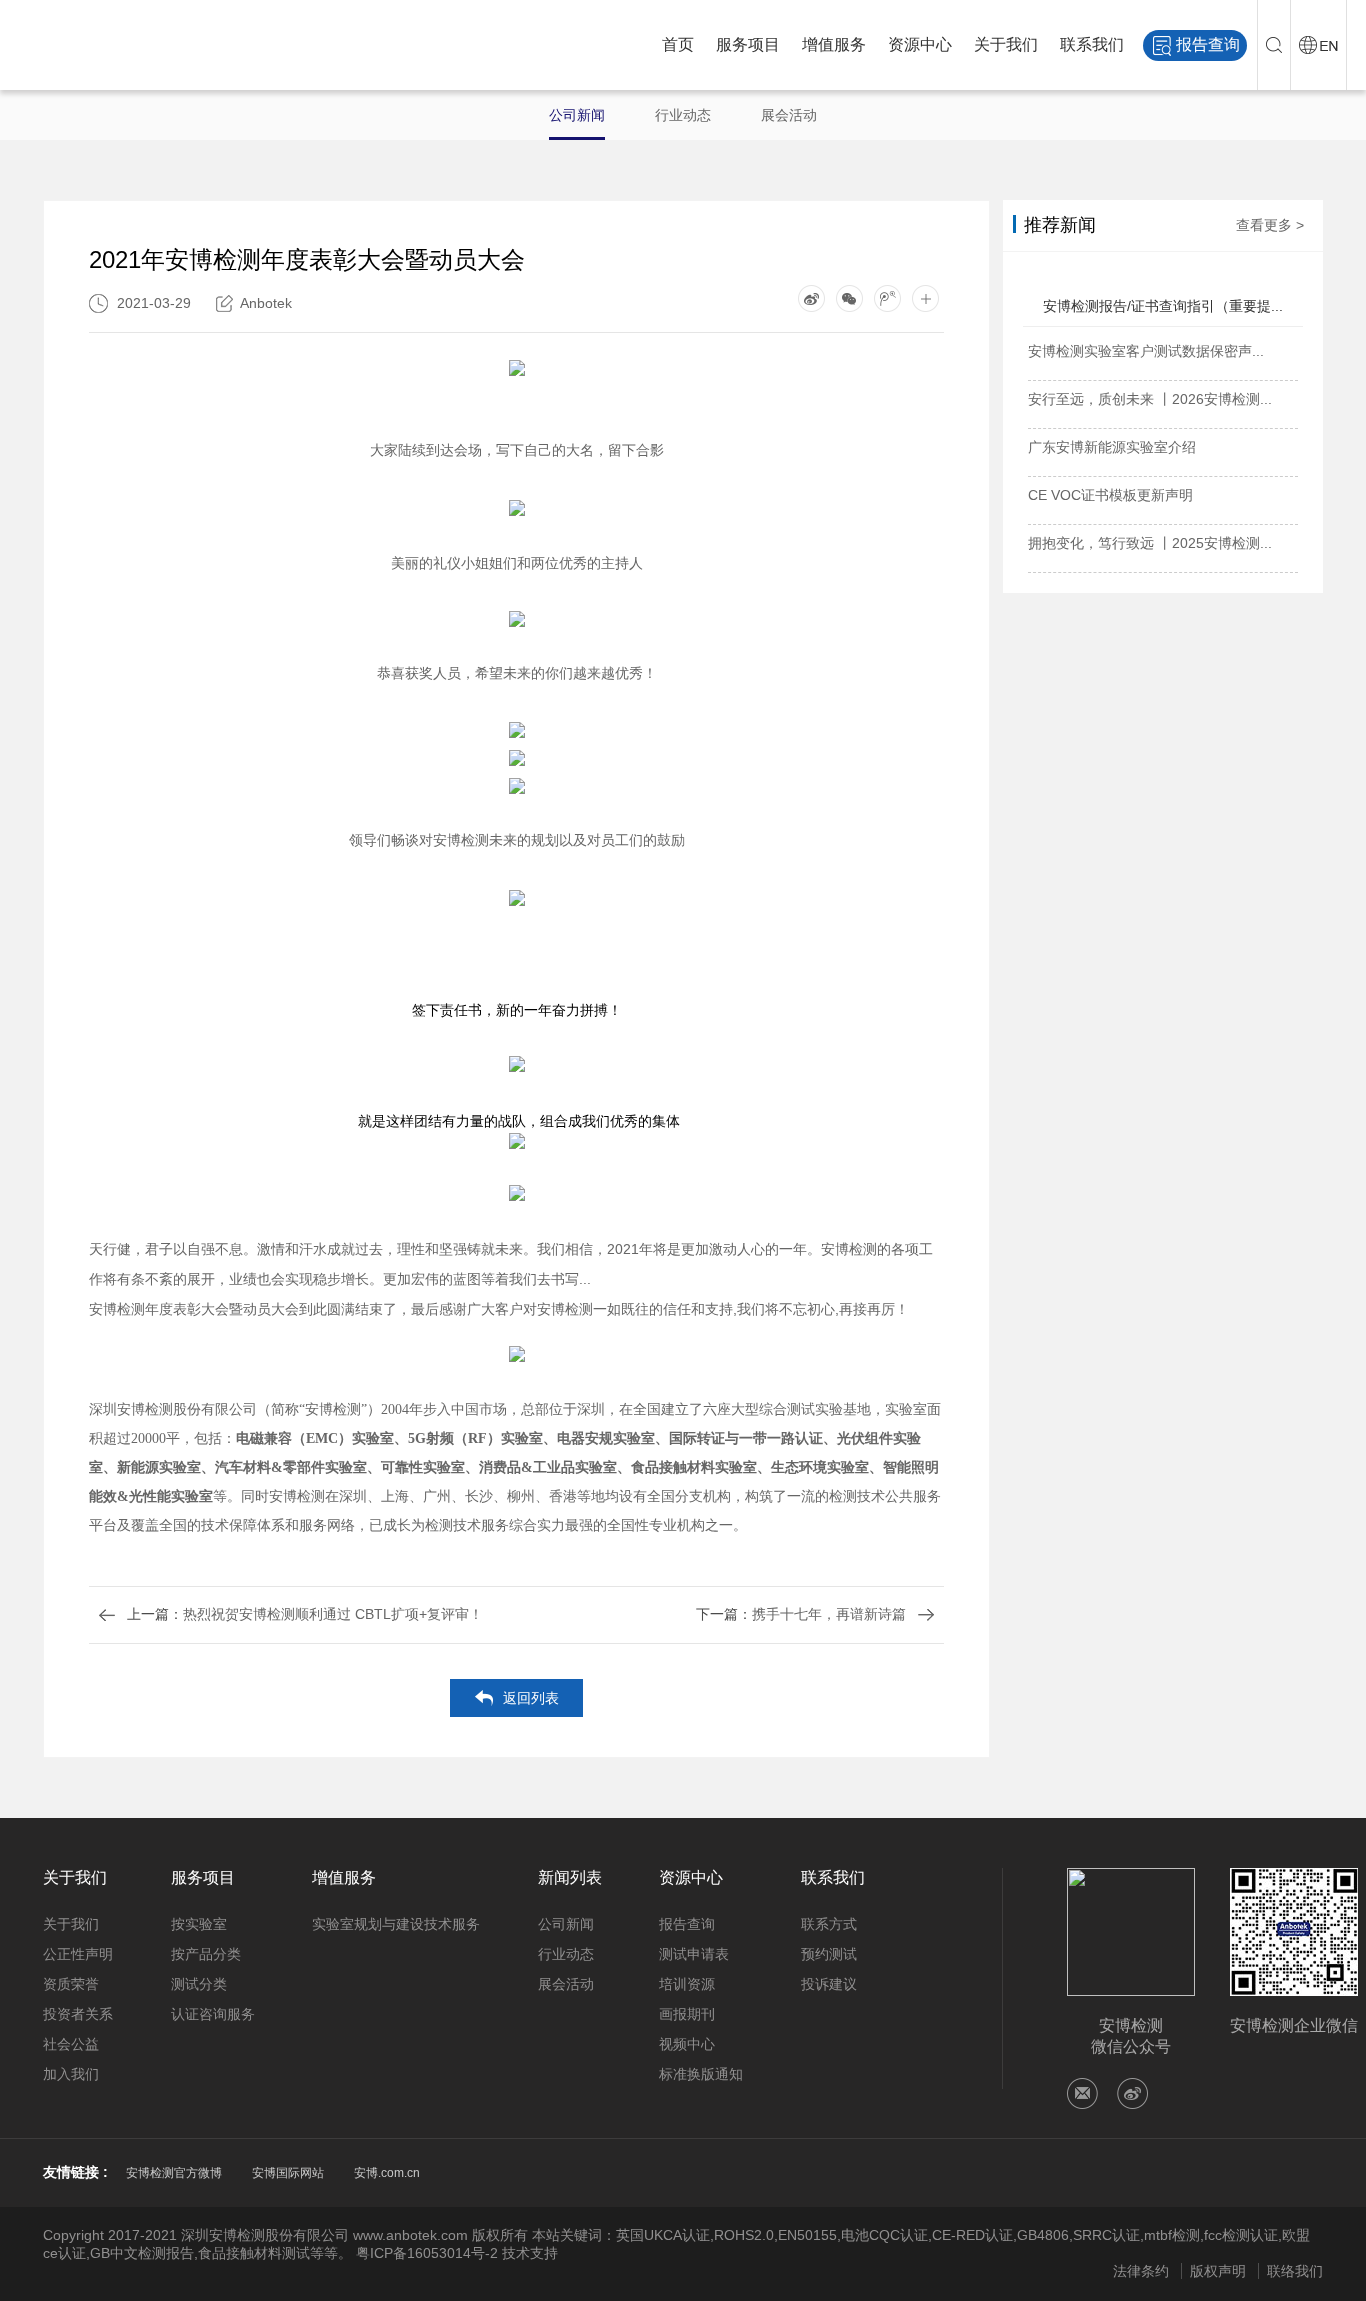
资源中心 (920, 44)
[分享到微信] (849, 298)
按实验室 (199, 1924)
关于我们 (1006, 44)
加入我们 (71, 2074)
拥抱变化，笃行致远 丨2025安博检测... (1150, 543)
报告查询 (1208, 44)
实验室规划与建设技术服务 (396, 1924)
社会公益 (71, 2044)
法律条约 (1141, 2271)
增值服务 (834, 44)
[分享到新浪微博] (811, 298)
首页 (678, 44)
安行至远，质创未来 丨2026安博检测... (1150, 399)
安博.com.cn (387, 2173)
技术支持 (530, 2253)
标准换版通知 (701, 2074)
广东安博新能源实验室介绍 (1112, 447)
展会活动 (789, 115)
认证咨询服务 (213, 2014)
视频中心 (687, 2044)
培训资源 (687, 1984)
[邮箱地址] (1082, 2093)
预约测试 (829, 1954)
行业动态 (683, 115)
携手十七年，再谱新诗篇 (801, 1614)
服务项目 (748, 44)
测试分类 (199, 1984)
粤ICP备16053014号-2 (427, 2253)
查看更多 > (1270, 225)
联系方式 (829, 1924)
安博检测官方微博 (174, 2173)
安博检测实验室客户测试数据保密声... (1146, 351)
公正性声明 (78, 1954)
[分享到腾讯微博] (887, 298)
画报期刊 (687, 2014)
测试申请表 (694, 1954)
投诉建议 (829, 1984)
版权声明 (1218, 2271)
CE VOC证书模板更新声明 (1110, 495)
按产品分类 (206, 1954)
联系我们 (1092, 44)
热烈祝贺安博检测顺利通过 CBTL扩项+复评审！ (305, 1614)
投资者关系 (78, 2014)
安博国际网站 (288, 2173)
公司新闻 (577, 115)
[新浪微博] (1132, 2093)
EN (1318, 45)
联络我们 (1295, 2271)
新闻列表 (570, 1877)
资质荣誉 (71, 1984)
